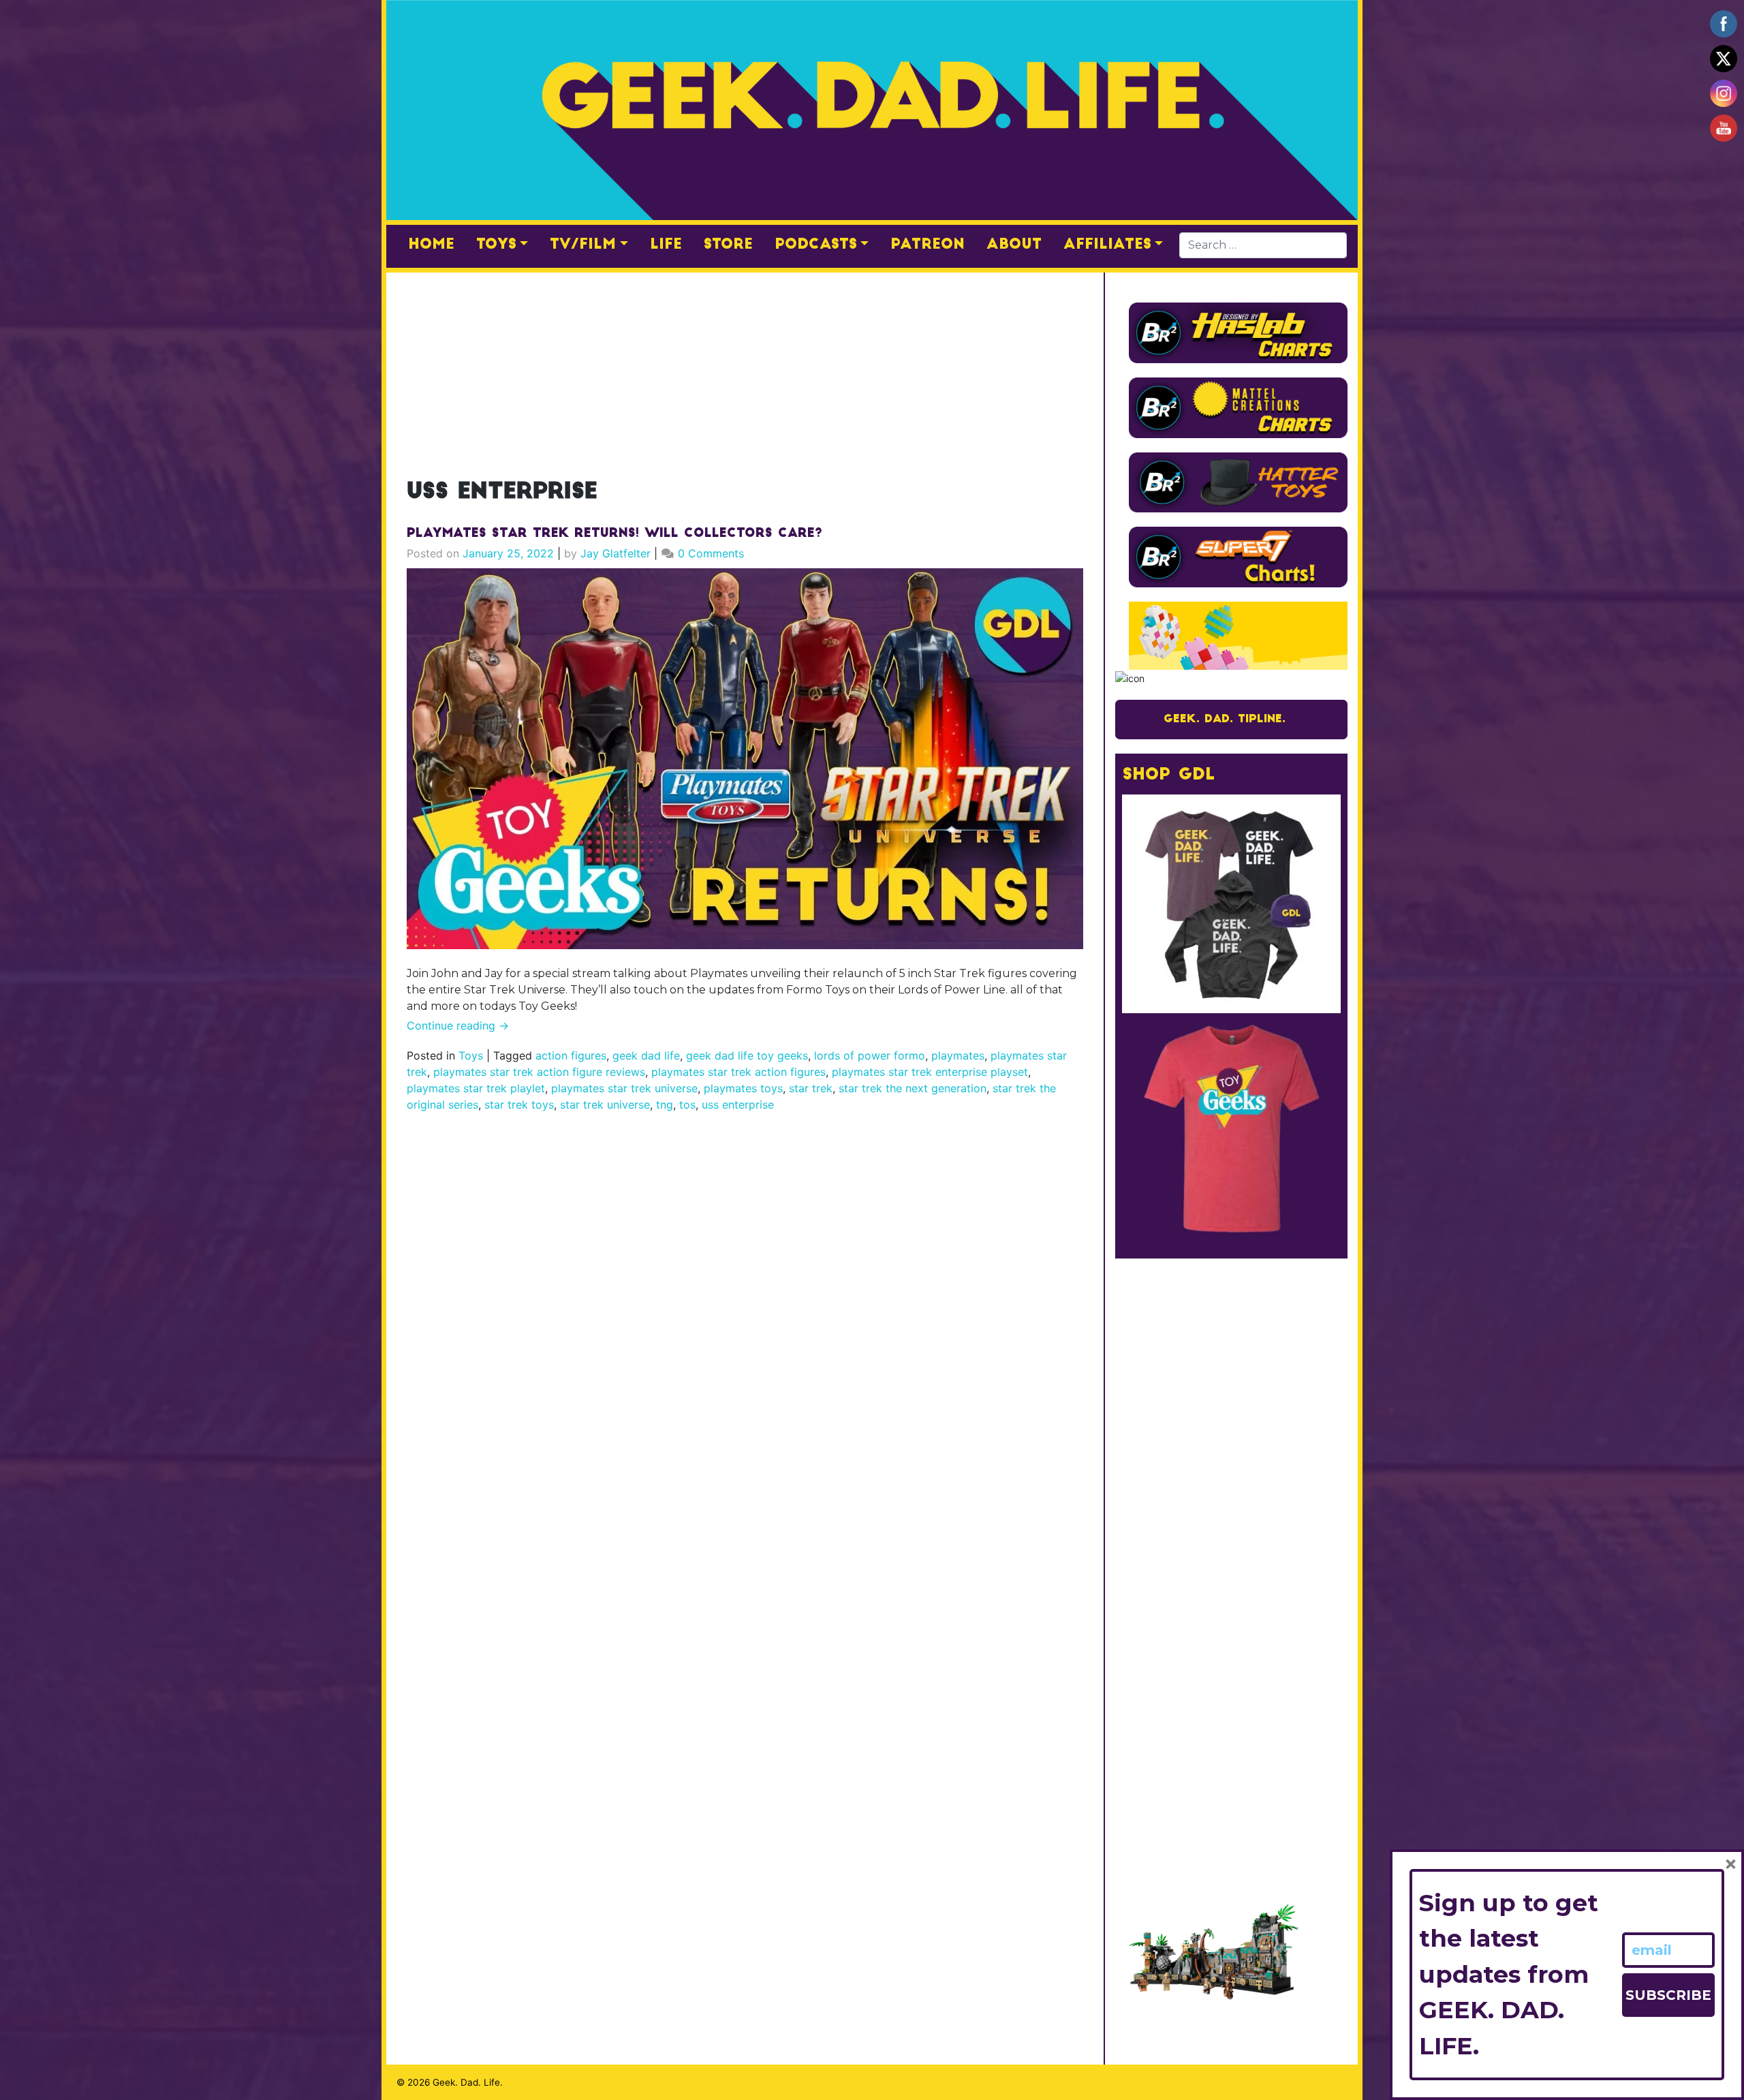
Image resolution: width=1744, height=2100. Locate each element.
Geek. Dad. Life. (468, 2082)
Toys (496, 245)
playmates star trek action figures (738, 1072)
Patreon (928, 245)
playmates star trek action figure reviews (539, 1072)
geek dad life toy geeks (747, 1055)
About (1014, 245)
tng (665, 1105)
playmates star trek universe (624, 1088)
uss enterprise (738, 1105)
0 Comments (711, 553)
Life (666, 245)
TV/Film (583, 245)
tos (687, 1105)
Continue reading (458, 1025)
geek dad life (646, 1055)
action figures (571, 1055)
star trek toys (519, 1105)
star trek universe (605, 1105)
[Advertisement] (745, 368)
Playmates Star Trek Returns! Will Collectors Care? (614, 534)
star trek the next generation (913, 1088)
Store (728, 245)
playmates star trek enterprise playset (930, 1072)
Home (431, 245)
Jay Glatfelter (616, 553)
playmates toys (743, 1088)
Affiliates (1107, 245)
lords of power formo (870, 1055)
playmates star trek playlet (476, 1088)
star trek (811, 1088)
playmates (958, 1055)
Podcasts (816, 245)
